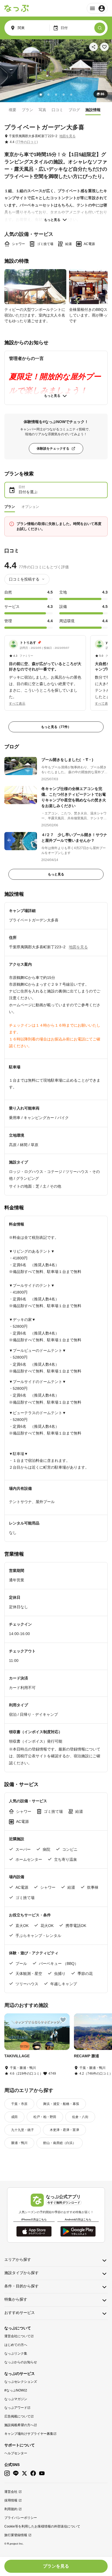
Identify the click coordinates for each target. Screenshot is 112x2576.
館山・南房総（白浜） (60, 2143)
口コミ (57, 110)
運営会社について (17, 2336)
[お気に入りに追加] (104, 47)
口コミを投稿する (24, 579)
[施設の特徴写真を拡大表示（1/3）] (35, 287)
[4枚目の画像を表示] (64, 95)
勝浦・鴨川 (19, 2143)
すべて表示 (17, 704)
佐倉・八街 (80, 2117)
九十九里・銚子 (23, 2130)
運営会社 (11, 2492)
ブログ (74, 110)
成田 (14, 2117)
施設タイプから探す (21, 2273)
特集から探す (16, 2299)
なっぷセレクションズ (21, 2382)
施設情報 (93, 110)
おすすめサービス (20, 2313)
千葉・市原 (19, 2104)
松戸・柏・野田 (45, 2117)
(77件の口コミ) (27, 142)
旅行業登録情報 (16, 2535)
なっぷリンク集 (16, 2353)
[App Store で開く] (34, 2231)
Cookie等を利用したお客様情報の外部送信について (42, 2526)
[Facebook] (33, 2473)
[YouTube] (42, 2473)
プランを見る (56, 2566)
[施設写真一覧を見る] (56, 71)
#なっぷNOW (14, 2390)
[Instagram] (7, 2473)
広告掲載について (17, 2416)
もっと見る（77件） (56, 727)
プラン (27, 110)
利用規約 (11, 2509)
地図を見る (67, 136)
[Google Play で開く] (78, 2231)
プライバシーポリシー (21, 2518)
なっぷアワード (16, 2408)
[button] (45, 670)
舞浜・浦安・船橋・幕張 (61, 2104)
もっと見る (52, 220)
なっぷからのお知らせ (21, 2362)
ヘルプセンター (16, 2453)
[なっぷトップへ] (17, 8)
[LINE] (16, 2473)
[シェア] (94, 47)
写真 (42, 110)
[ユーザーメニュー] (97, 8)
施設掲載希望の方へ (19, 2425)
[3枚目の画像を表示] (56, 95)
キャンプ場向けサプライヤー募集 (29, 2434)
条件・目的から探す (21, 2286)
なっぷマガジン (16, 2399)
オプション (30, 507)
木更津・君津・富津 (64, 2130)
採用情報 (11, 2500)
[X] (24, 2473)
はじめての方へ (16, 2345)
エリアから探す (18, 2259)
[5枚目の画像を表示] (71, 95)
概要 (13, 110)
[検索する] (100, 28)
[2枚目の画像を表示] (48, 95)
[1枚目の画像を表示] (41, 95)
